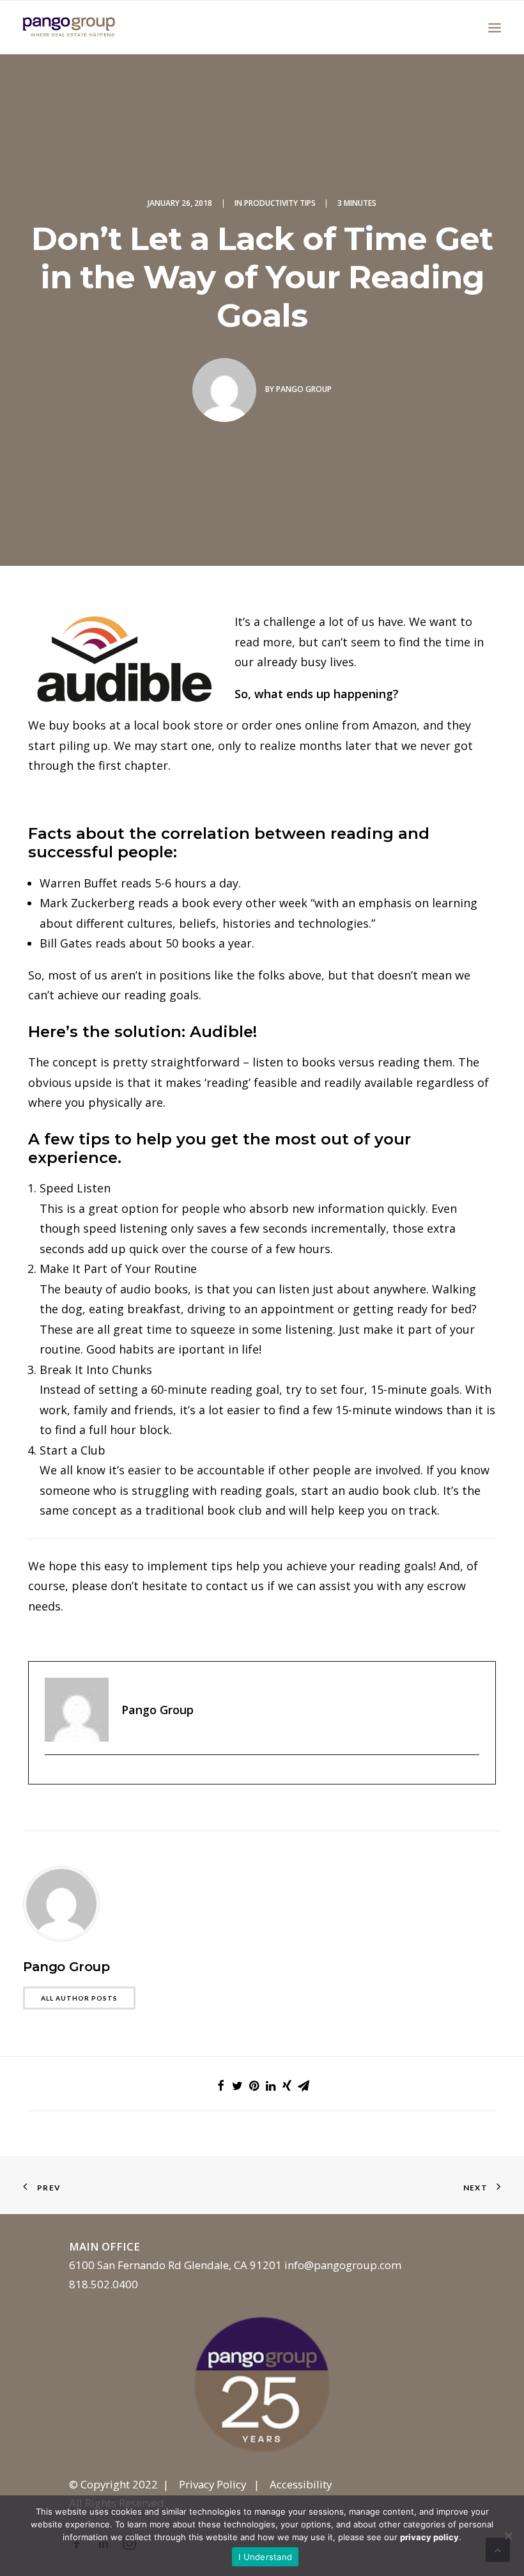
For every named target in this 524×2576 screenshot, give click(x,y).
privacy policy (429, 2537)
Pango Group (304, 389)
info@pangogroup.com (343, 2265)
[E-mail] (51, 1776)
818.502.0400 (104, 2284)
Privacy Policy (212, 2484)
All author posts (79, 1998)
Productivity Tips (280, 203)
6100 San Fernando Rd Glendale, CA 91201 (175, 2265)
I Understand (265, 2557)
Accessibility (301, 2484)
